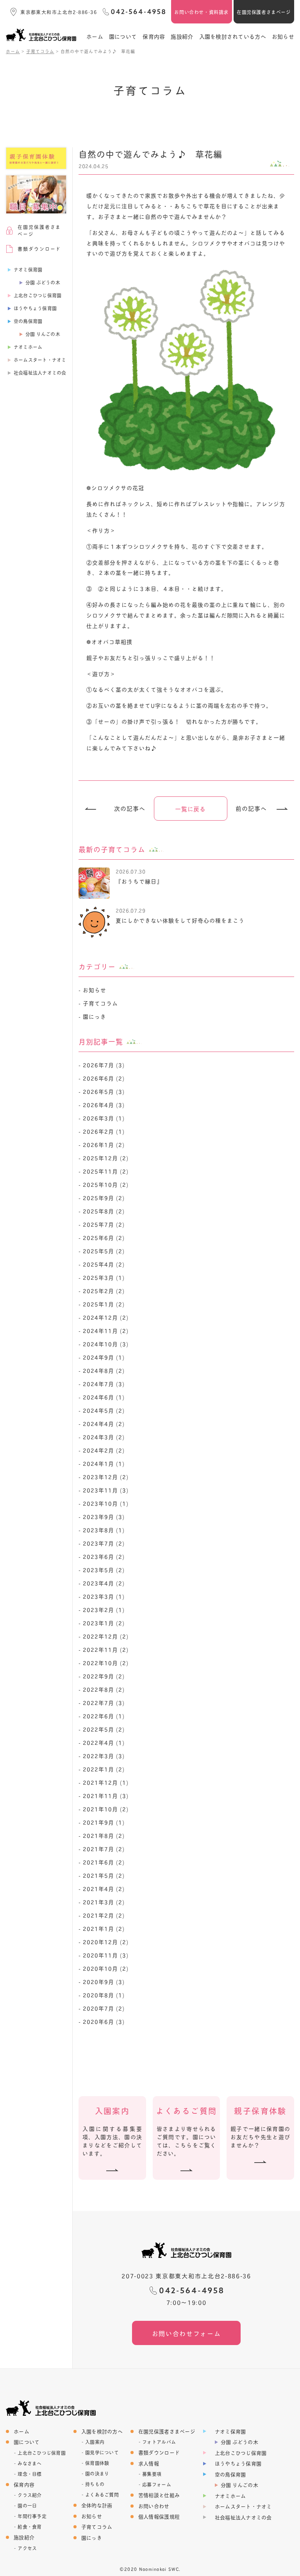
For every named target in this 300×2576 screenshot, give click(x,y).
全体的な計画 (97, 2505)
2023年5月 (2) (104, 1570)
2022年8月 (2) (104, 1689)
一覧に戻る (191, 809)
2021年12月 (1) (106, 1782)
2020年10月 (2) (106, 1968)
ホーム (95, 36)
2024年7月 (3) (104, 1384)
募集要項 (152, 2474)
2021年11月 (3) (106, 1795)
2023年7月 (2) (104, 1543)
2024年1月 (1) (104, 1463)
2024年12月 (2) (106, 1317)
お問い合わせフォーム (187, 2333)
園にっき (95, 1016)
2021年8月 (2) (104, 1835)
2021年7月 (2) (104, 1849)
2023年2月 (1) (104, 1609)
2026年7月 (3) (104, 1065)
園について (123, 36)
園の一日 (27, 2506)
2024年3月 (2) (104, 1437)
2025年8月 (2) (104, 1211)
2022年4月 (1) (104, 1742)
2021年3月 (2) (104, 1902)
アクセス (27, 2548)
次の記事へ (130, 809)
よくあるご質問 (102, 2495)
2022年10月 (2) (106, 1663)
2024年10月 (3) (106, 1344)
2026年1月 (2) (104, 1144)
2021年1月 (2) (104, 1928)
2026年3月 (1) (104, 1118)
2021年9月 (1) (104, 1822)
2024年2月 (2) (104, 1450)
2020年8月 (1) (104, 1995)
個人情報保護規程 (159, 2516)
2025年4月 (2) (104, 1264)
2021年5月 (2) (104, 1875)
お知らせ (283, 36)
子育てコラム (100, 1003)
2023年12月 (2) (106, 1477)
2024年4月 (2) (104, 1423)
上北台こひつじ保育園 (42, 2453)
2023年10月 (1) (106, 1503)
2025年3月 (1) (104, 1277)
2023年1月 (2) (104, 1623)
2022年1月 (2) (104, 1769)
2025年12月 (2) (106, 1158)
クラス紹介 (29, 2495)
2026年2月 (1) (104, 1131)
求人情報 (149, 2463)
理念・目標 (29, 2474)
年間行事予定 (32, 2516)
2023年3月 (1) (104, 1596)
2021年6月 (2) (104, 1862)
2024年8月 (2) (104, 1370)
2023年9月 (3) (104, 1516)
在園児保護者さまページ (264, 12)
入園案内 (95, 2442)
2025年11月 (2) (106, 1171)
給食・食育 (29, 2527)
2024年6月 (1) (104, 1397)
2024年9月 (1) (104, 1357)
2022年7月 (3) (104, 1702)
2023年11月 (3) (106, 1490)
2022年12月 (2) (106, 1636)
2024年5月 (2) (104, 1410)
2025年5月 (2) (104, 1251)
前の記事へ (251, 809)
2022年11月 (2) (106, 1649)
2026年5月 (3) (104, 1091)
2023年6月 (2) (104, 1556)
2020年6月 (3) (104, 2021)
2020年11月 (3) (106, 1955)
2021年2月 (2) (104, 1915)
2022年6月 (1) (104, 1716)
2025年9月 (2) (104, 1198)
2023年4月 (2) (104, 1583)
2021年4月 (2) (104, 1888)
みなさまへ (29, 2463)
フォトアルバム (159, 2442)
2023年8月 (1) (104, 1530)
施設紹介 (182, 36)
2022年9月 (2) (104, 1676)
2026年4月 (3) (104, 1105)
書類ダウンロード (159, 2452)
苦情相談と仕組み (159, 2495)
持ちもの (95, 2484)
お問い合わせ (154, 2506)
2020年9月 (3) (104, 1981)
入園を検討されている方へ (233, 36)
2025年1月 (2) (104, 1304)
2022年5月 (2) (104, 1729)
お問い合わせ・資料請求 (201, 12)
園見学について (102, 2453)
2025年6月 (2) (104, 1237)
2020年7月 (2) (104, 2008)
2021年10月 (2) (106, 1809)
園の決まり (97, 2474)
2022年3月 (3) (104, 1756)
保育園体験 (97, 2463)
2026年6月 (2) (104, 1078)
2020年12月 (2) (106, 1942)
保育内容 (154, 36)
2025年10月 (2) (106, 1184)
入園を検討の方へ (102, 2431)
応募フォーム (157, 2485)
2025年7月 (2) (104, 1224)
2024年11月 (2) (106, 1330)
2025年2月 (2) (104, 1291)
